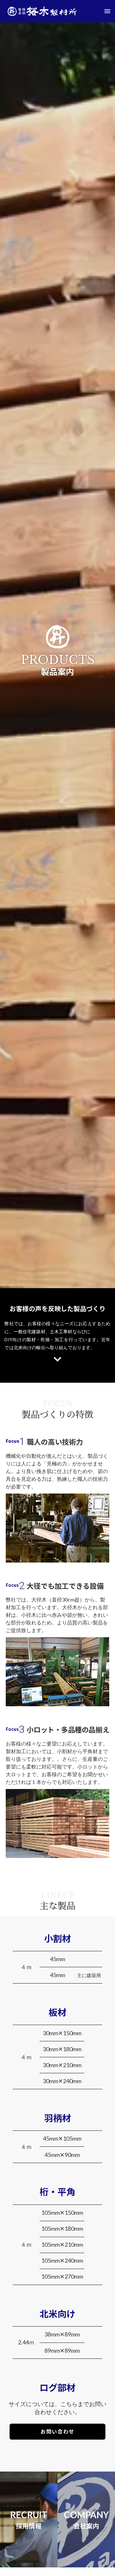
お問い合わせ (57, 2431)
